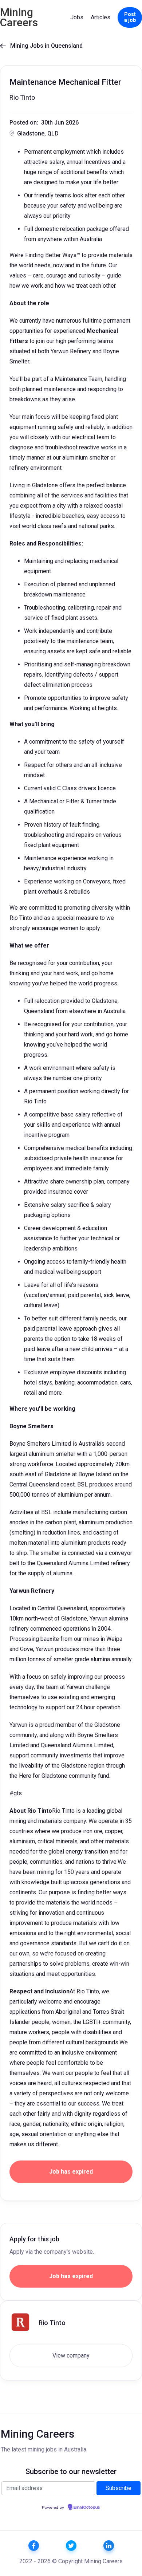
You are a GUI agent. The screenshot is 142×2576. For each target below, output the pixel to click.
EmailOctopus (87, 2508)
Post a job (130, 17)
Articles (100, 17)
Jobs (77, 17)
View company (71, 2356)
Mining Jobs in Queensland (41, 46)
